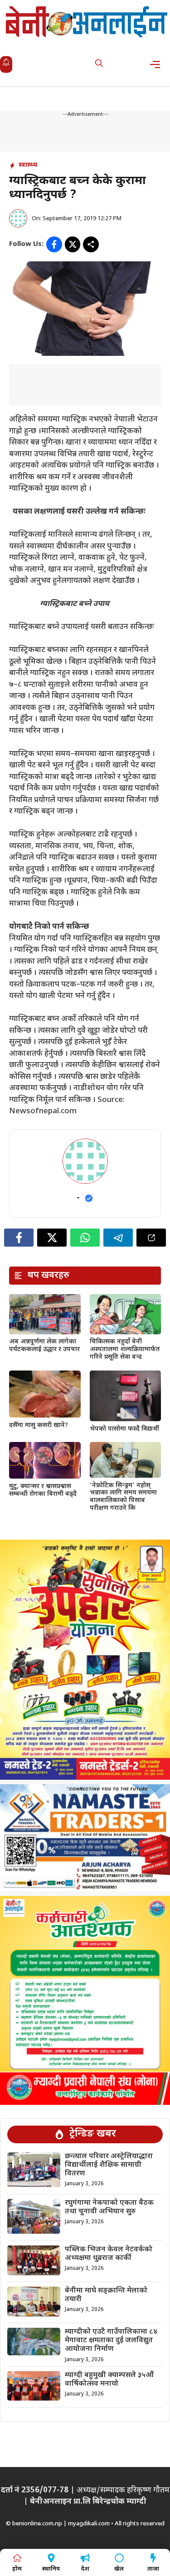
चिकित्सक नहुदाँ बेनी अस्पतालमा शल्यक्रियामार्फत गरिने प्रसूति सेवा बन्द (125, 1349)
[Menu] (158, 64)
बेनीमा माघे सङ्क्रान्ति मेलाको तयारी (106, 2295)
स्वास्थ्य (28, 165)
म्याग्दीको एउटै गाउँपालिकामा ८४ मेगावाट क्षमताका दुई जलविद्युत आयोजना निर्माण (111, 2341)
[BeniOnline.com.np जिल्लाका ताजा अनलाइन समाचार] (87, 21)
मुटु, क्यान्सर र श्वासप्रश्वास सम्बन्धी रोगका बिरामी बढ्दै (43, 1490)
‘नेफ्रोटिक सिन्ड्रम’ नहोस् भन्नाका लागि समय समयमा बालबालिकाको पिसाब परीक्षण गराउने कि (123, 1497)
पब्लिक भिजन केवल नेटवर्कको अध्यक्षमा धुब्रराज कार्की (109, 2254)
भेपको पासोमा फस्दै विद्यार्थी (124, 1429)
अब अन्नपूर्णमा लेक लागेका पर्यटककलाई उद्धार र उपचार (44, 1346)
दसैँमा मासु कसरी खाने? (39, 1425)
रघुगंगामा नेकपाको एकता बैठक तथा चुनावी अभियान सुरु (109, 2207)
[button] (99, 64)
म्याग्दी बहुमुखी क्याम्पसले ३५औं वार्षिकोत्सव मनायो (109, 2380)
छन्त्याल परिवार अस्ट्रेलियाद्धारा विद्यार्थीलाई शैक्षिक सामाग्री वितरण (109, 2165)
